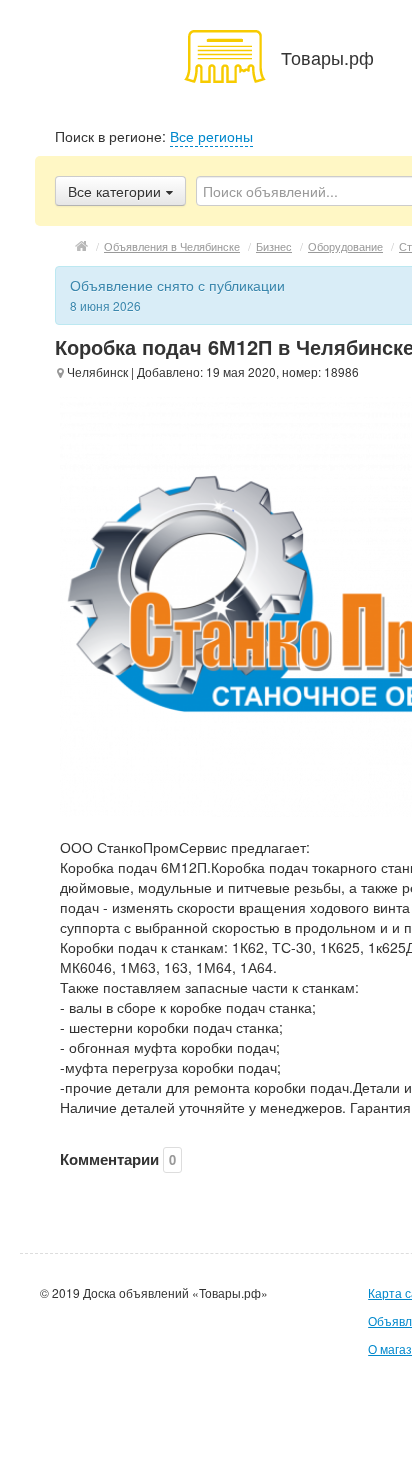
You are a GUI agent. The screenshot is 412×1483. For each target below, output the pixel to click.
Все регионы (211, 136)
